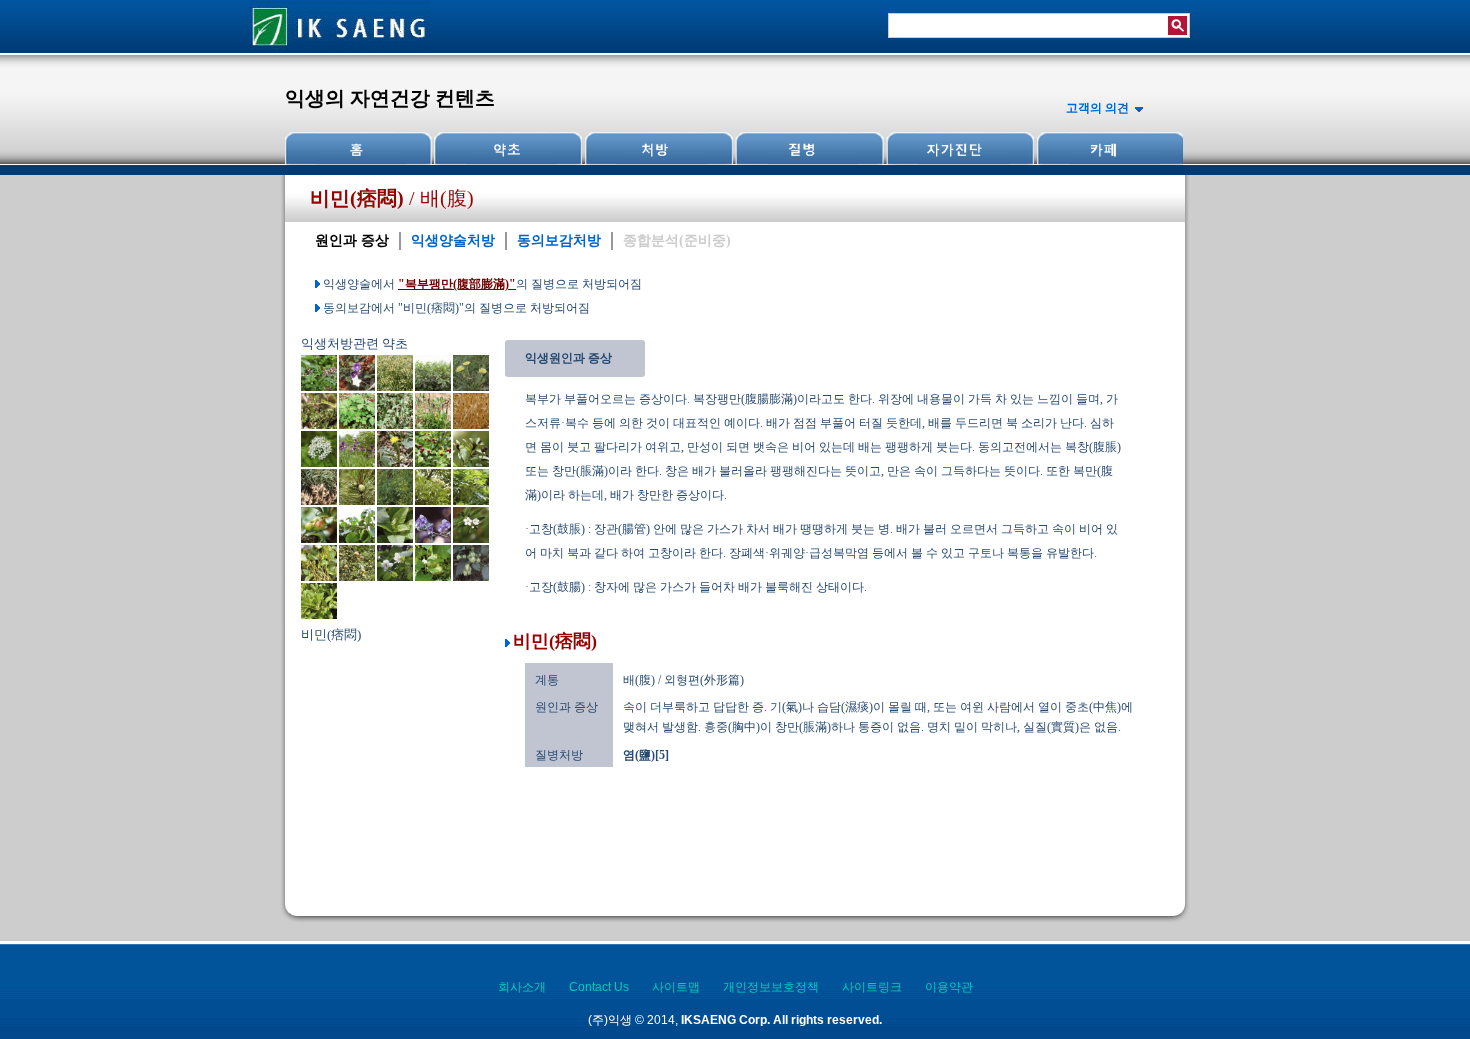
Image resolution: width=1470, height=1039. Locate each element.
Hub (508, 148)
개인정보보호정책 (771, 987)
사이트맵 (676, 987)
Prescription (658, 148)
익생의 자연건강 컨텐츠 (390, 98)
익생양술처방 (453, 240)
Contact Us (599, 987)
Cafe (1108, 148)
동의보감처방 (559, 240)
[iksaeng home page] (340, 49)
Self (958, 148)
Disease (808, 148)
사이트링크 (872, 987)
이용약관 (949, 987)
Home (359, 148)
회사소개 (522, 987)
